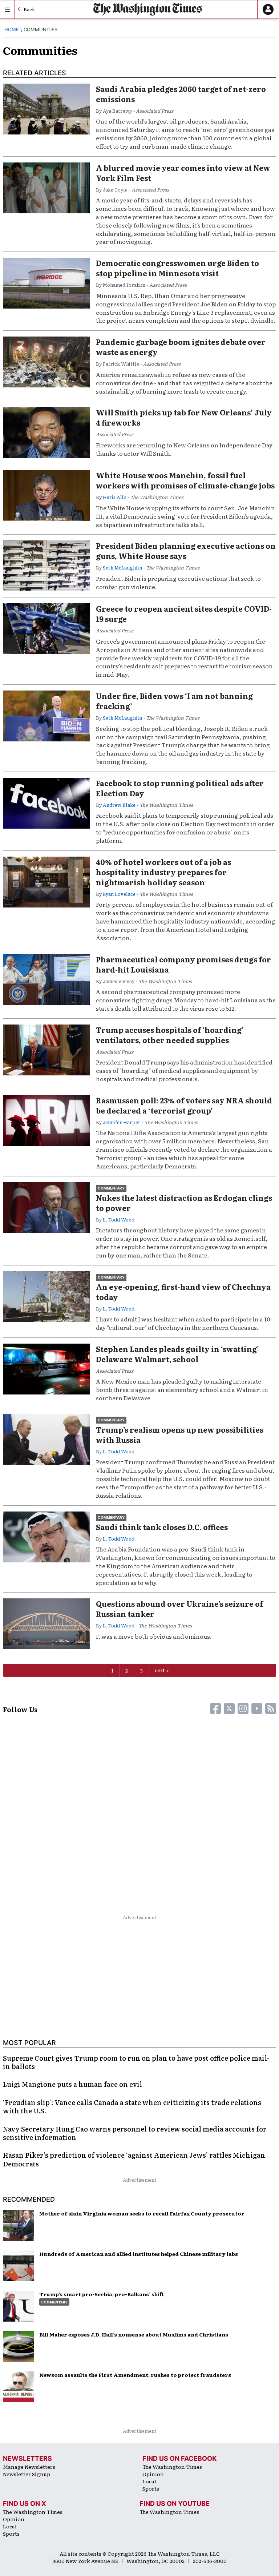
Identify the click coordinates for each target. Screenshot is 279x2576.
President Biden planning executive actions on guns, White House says (186, 551)
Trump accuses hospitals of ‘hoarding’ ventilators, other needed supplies (170, 1035)
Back (29, 9)
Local (149, 2481)
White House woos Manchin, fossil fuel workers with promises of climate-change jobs (185, 480)
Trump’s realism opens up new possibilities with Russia (180, 1434)
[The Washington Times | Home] (148, 9)
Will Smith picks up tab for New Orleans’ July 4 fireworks (184, 417)
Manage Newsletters (29, 2467)
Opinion (153, 2474)
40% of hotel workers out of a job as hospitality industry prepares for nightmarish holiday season (163, 872)
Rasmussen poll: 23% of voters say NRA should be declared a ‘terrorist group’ (184, 1105)
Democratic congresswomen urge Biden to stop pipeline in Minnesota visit (177, 268)
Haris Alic (114, 497)
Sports (151, 2488)
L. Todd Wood (119, 1219)
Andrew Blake (119, 805)
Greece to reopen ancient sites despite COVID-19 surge (184, 613)
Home (12, 29)
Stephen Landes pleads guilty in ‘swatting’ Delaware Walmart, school (177, 1354)
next (160, 1670)
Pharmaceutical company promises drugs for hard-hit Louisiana (183, 964)
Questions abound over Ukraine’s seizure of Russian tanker (179, 1609)
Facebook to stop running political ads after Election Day (180, 788)
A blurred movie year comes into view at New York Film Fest (183, 173)
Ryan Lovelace (119, 894)
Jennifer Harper (122, 1122)
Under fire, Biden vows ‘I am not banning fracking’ (174, 701)
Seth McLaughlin (122, 567)
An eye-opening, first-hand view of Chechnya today (183, 1292)
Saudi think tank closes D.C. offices (162, 1527)
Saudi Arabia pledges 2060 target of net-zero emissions (181, 94)
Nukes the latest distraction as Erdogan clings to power (184, 1203)
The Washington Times (172, 2467)
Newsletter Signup (27, 2474)
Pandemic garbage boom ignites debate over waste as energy (181, 347)
